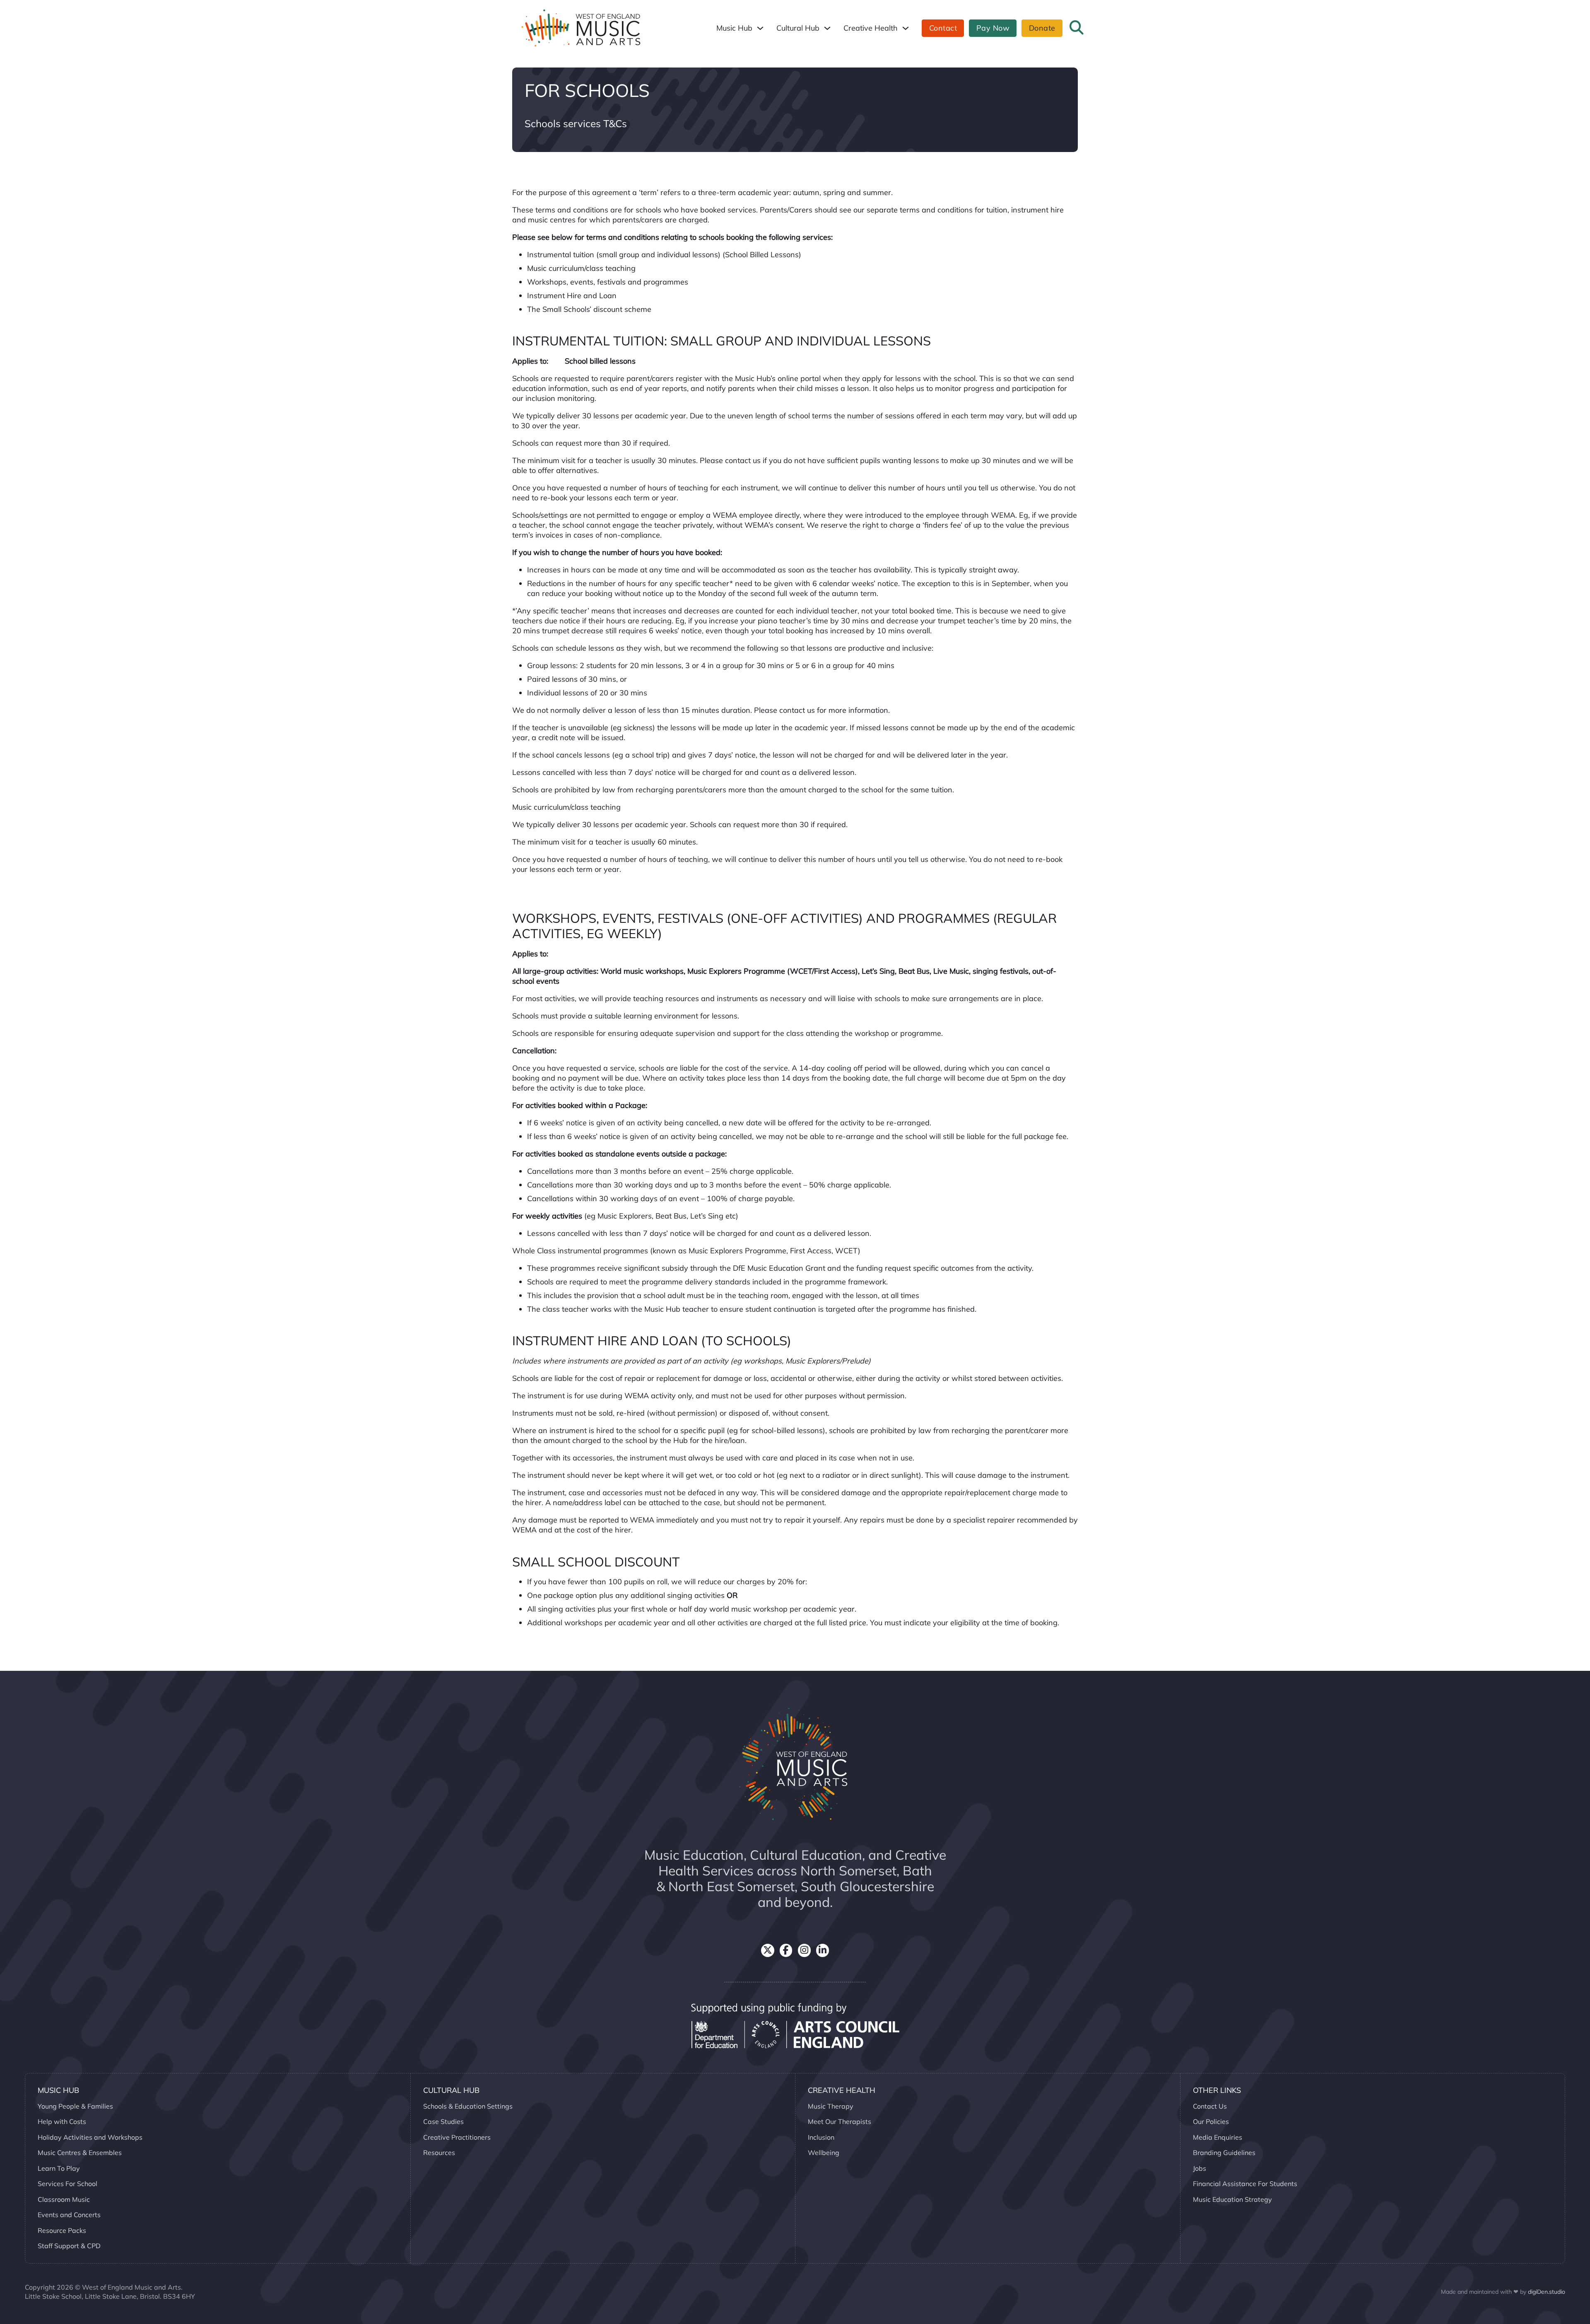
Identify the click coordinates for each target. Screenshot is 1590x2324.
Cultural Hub (798, 28)
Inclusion (821, 2137)
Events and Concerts (69, 2215)
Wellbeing (824, 2153)
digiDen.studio (1547, 2292)
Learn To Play (59, 2168)
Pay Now (993, 28)
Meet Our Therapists (840, 2121)
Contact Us (1210, 2106)
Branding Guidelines (1224, 2153)
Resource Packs (62, 2230)
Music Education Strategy (1232, 2199)
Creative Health (871, 28)
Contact (943, 28)
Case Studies (443, 2121)
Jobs (1200, 2168)
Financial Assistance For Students (1245, 2184)
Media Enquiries (1218, 2137)
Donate (1042, 28)
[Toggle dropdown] (760, 28)
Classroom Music (64, 2199)
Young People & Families (75, 2106)
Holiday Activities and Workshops (90, 2137)
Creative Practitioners (457, 2137)
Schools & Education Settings (468, 2106)
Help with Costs (62, 2121)
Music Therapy (831, 2106)
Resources (439, 2153)
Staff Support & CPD (69, 2246)
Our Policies (1211, 2121)
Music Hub (734, 28)
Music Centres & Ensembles (80, 2153)
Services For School (67, 2184)
